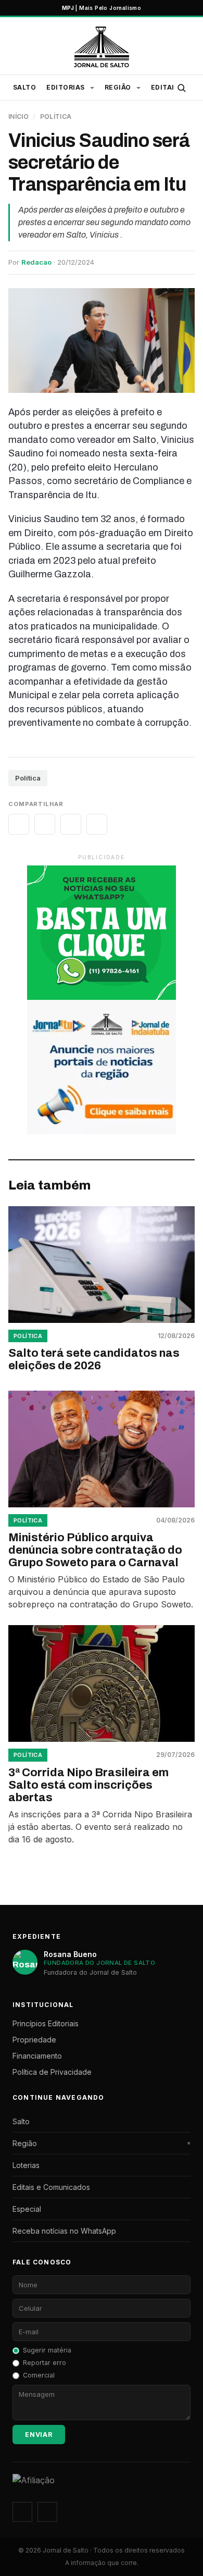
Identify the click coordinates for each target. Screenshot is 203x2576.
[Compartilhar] (19, 824)
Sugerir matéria (47, 2350)
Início (18, 116)
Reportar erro (45, 2363)
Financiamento (37, 2056)
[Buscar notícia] (181, 88)
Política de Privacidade (52, 2072)
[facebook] (47, 2512)
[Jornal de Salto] (101, 47)
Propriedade (34, 2040)
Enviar (39, 2435)
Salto (24, 87)
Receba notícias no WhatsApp (64, 2231)
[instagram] (22, 2512)
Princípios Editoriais (46, 2023)
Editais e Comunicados (51, 2187)
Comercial (39, 2375)
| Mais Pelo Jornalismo (102, 8)
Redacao (36, 262)
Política (56, 116)
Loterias (26, 2165)
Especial (27, 2209)
